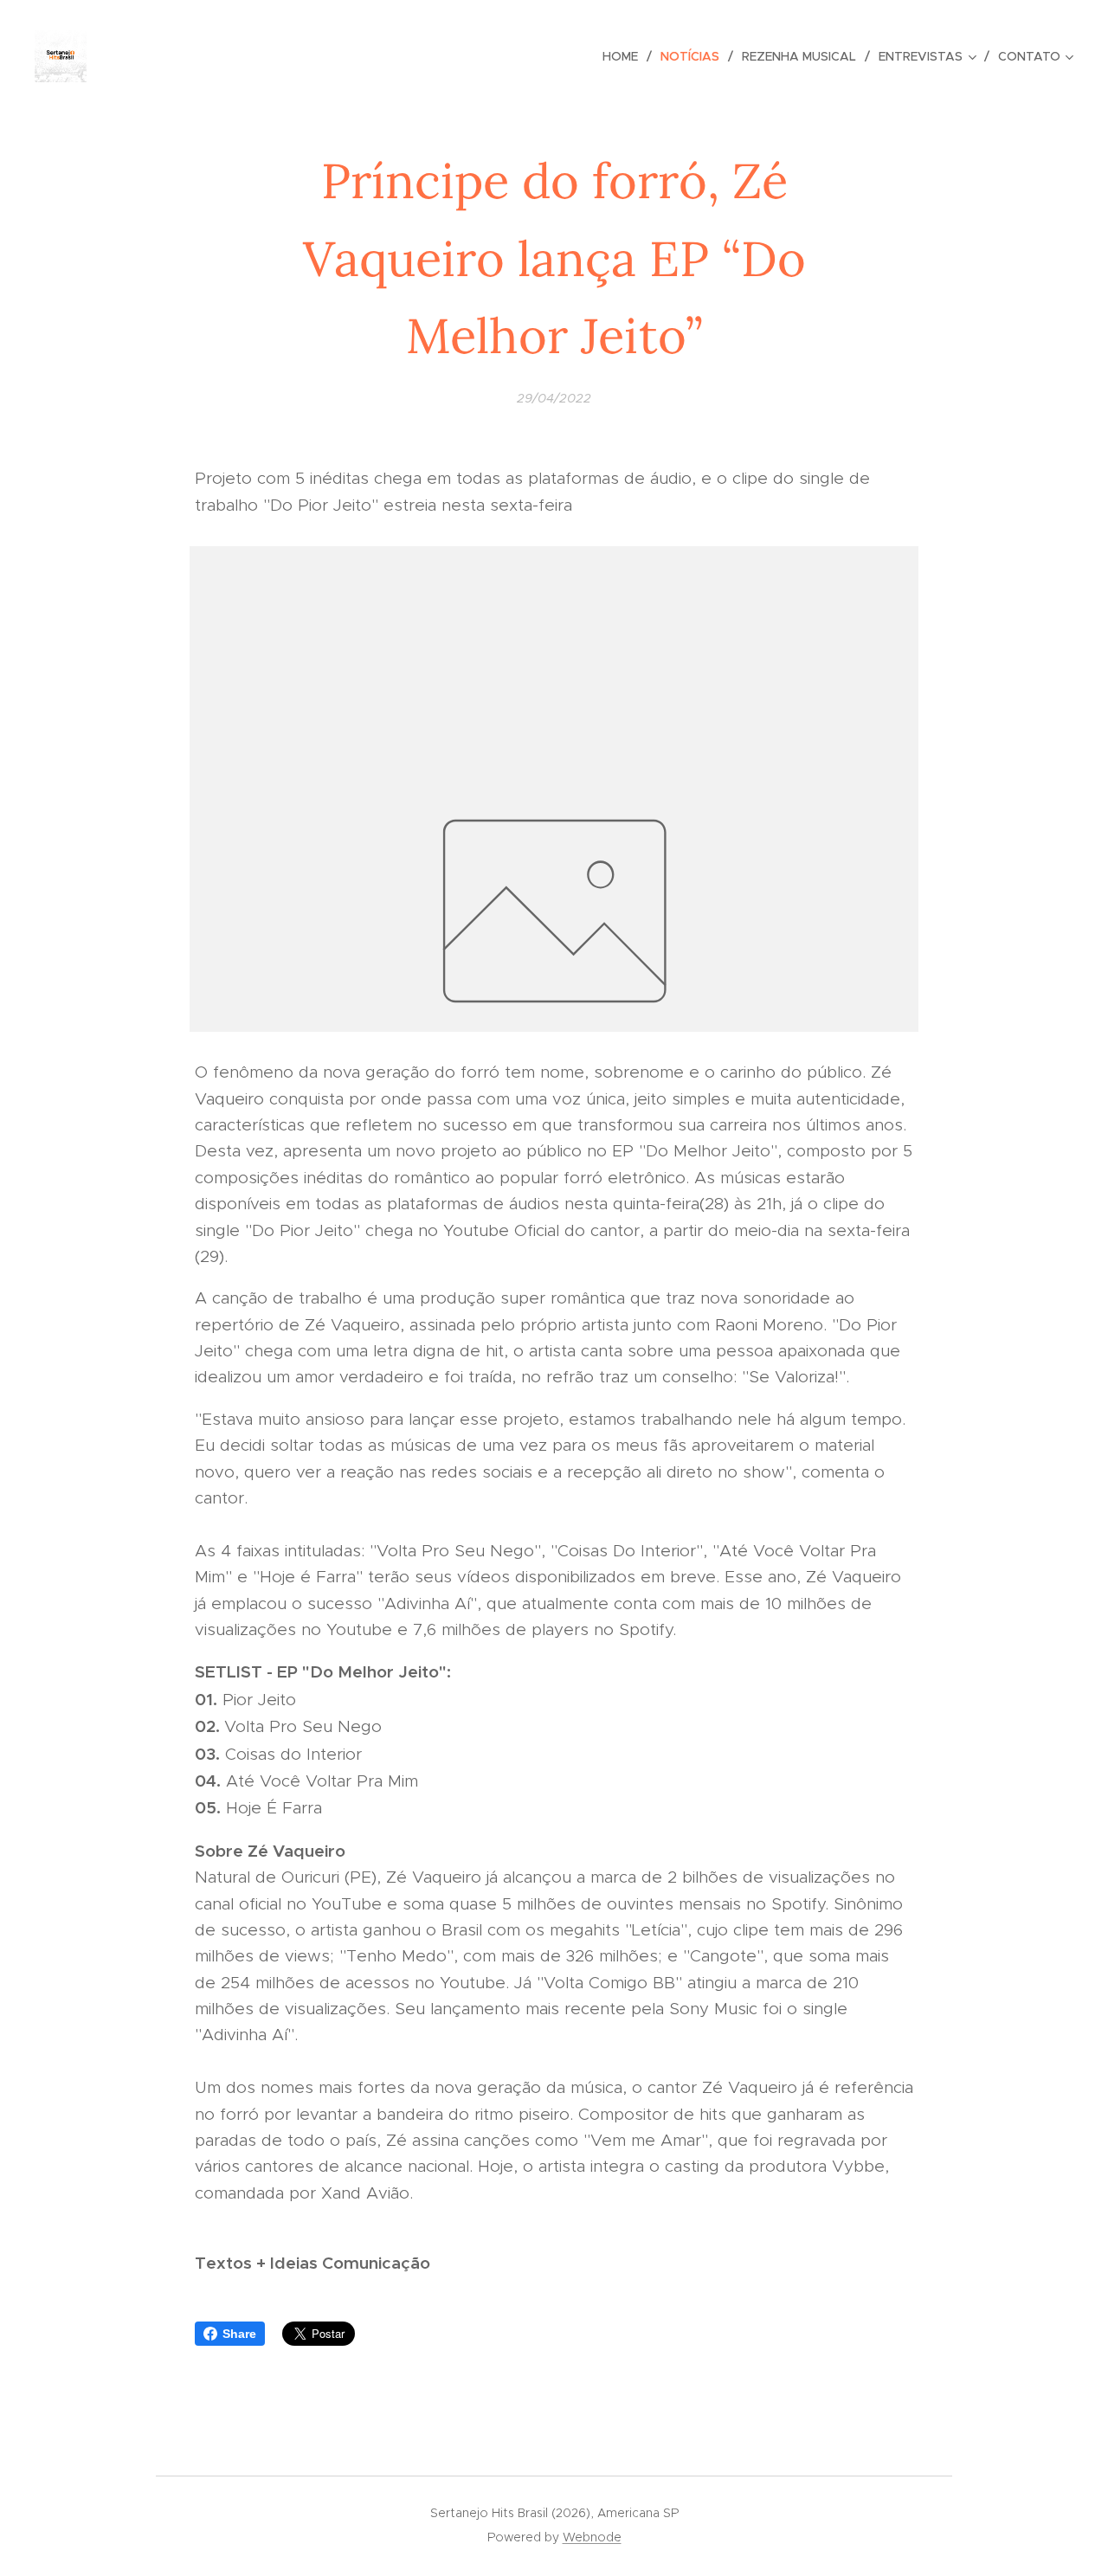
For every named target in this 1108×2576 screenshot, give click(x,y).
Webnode (592, 2537)
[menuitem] (625, 56)
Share (239, 2334)
